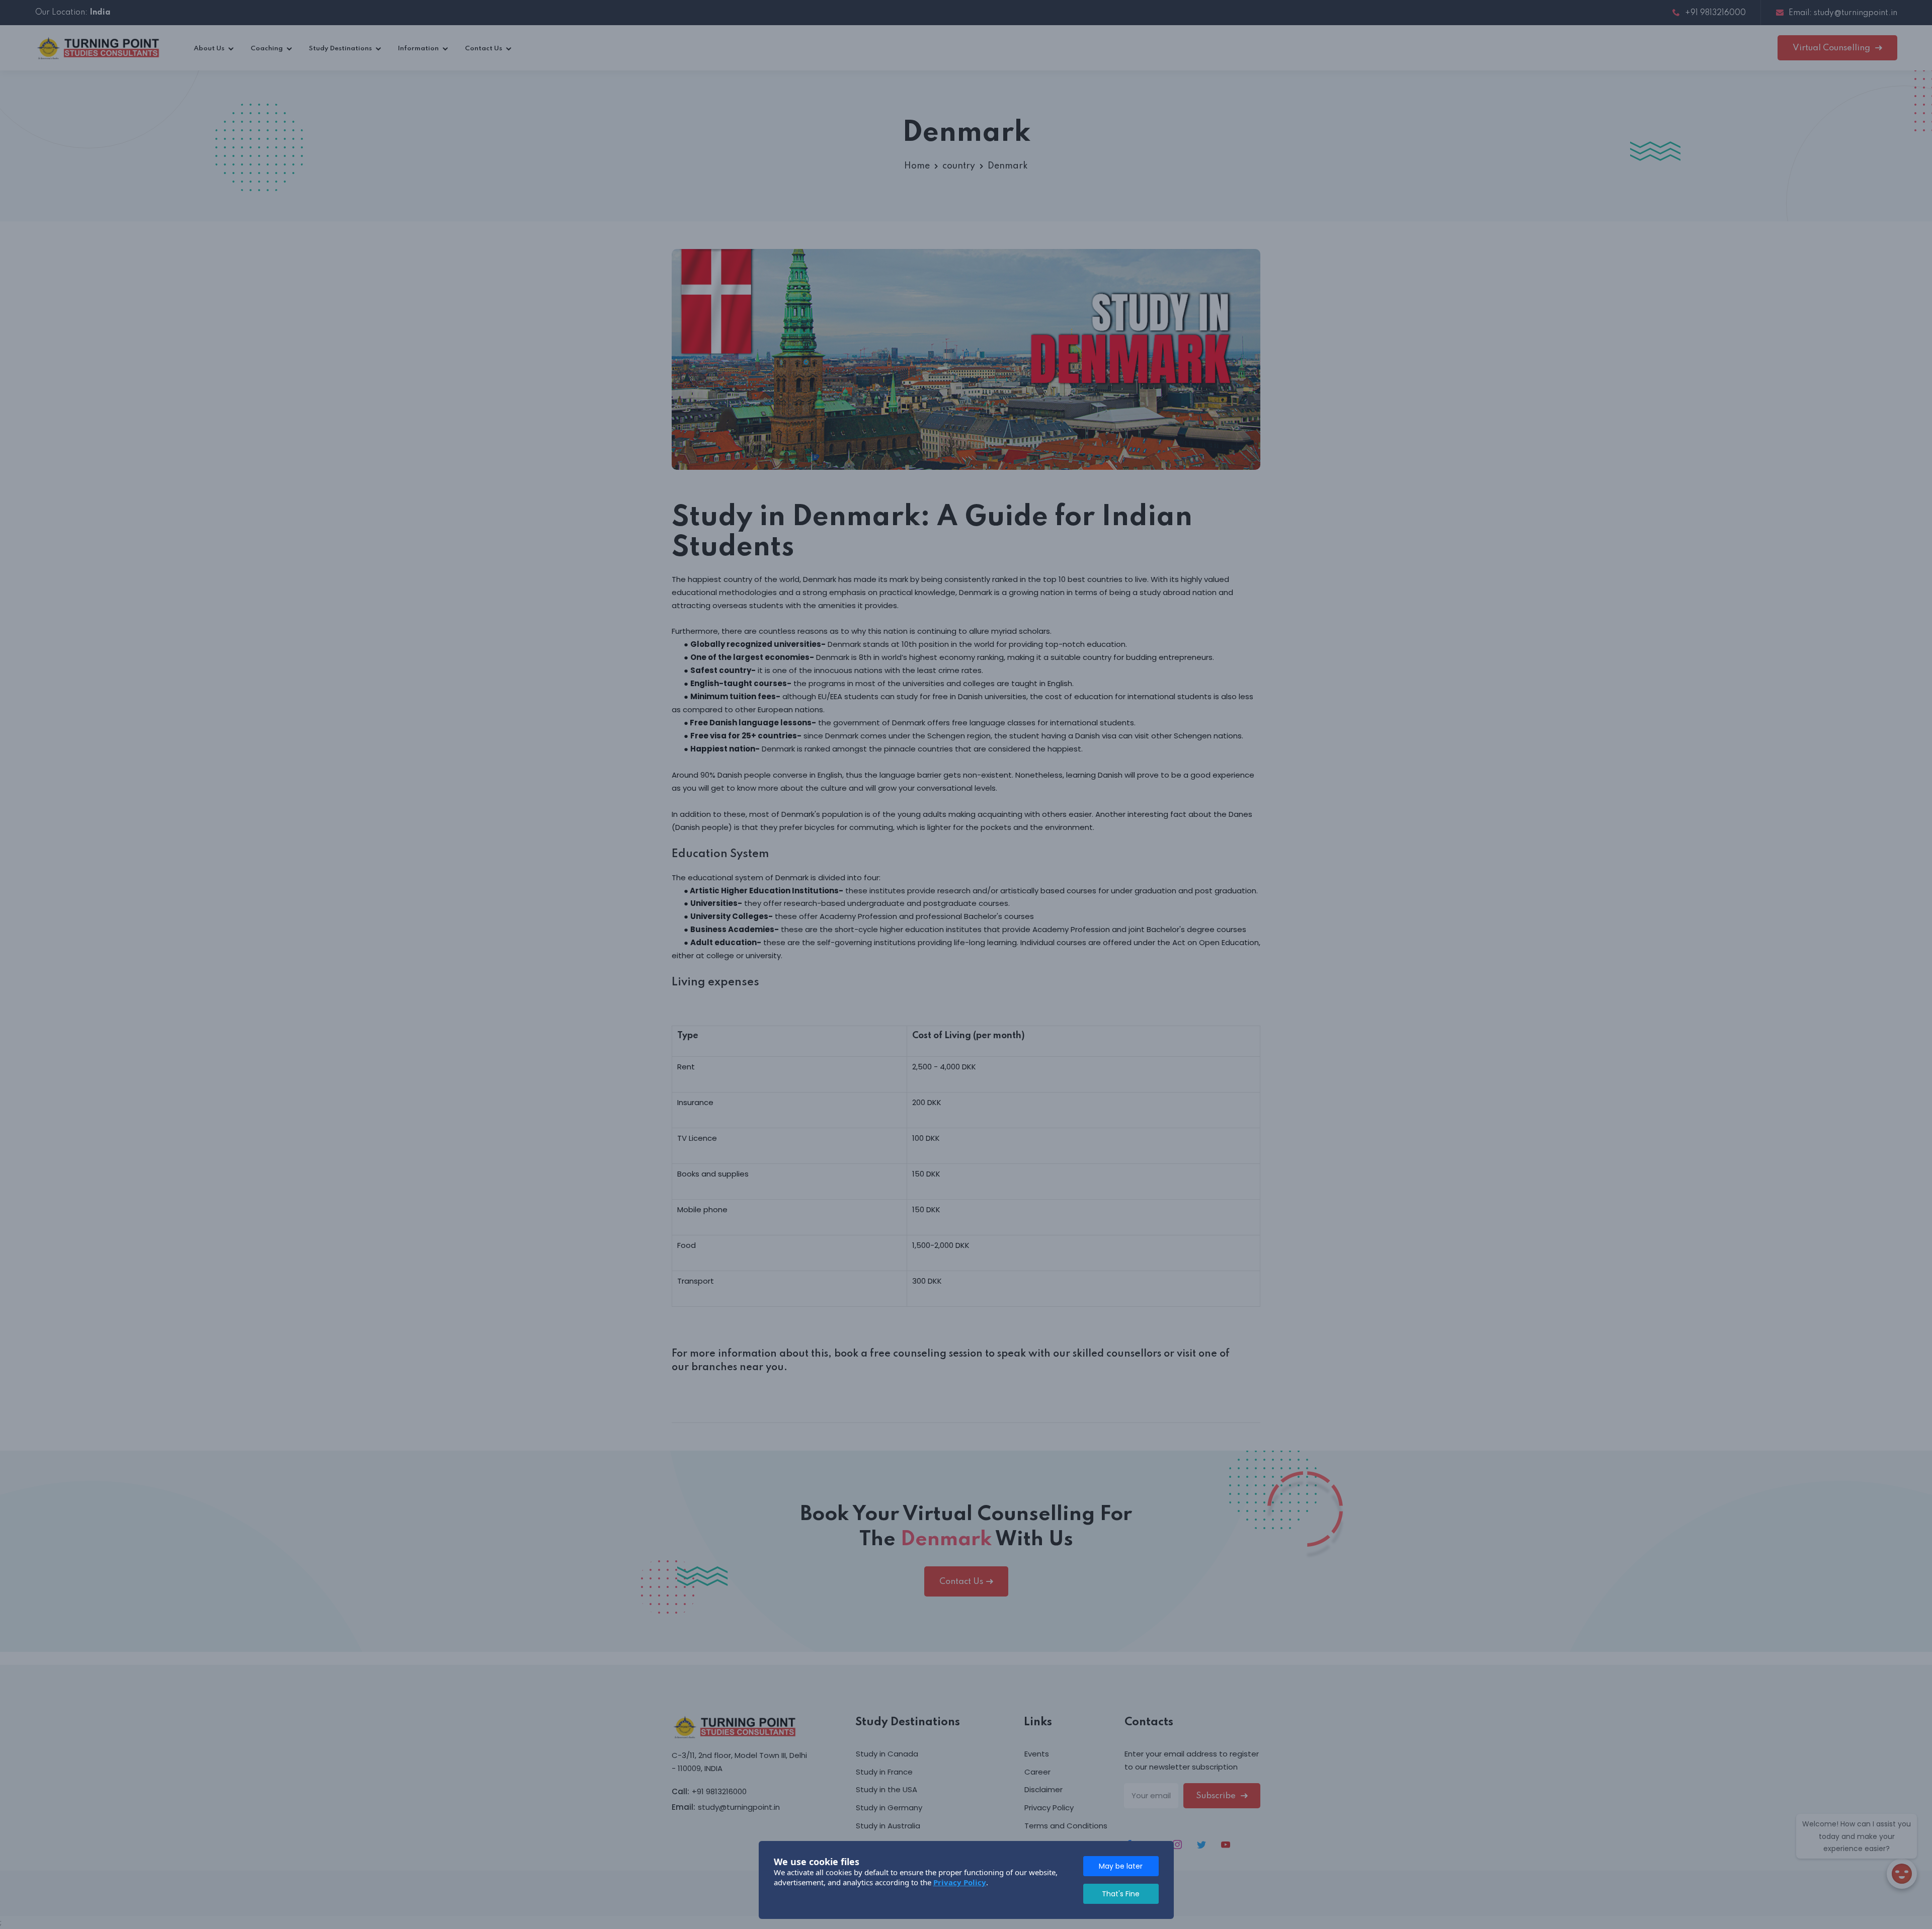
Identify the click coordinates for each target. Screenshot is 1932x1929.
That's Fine (1121, 1894)
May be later (1121, 1866)
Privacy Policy (960, 1882)
